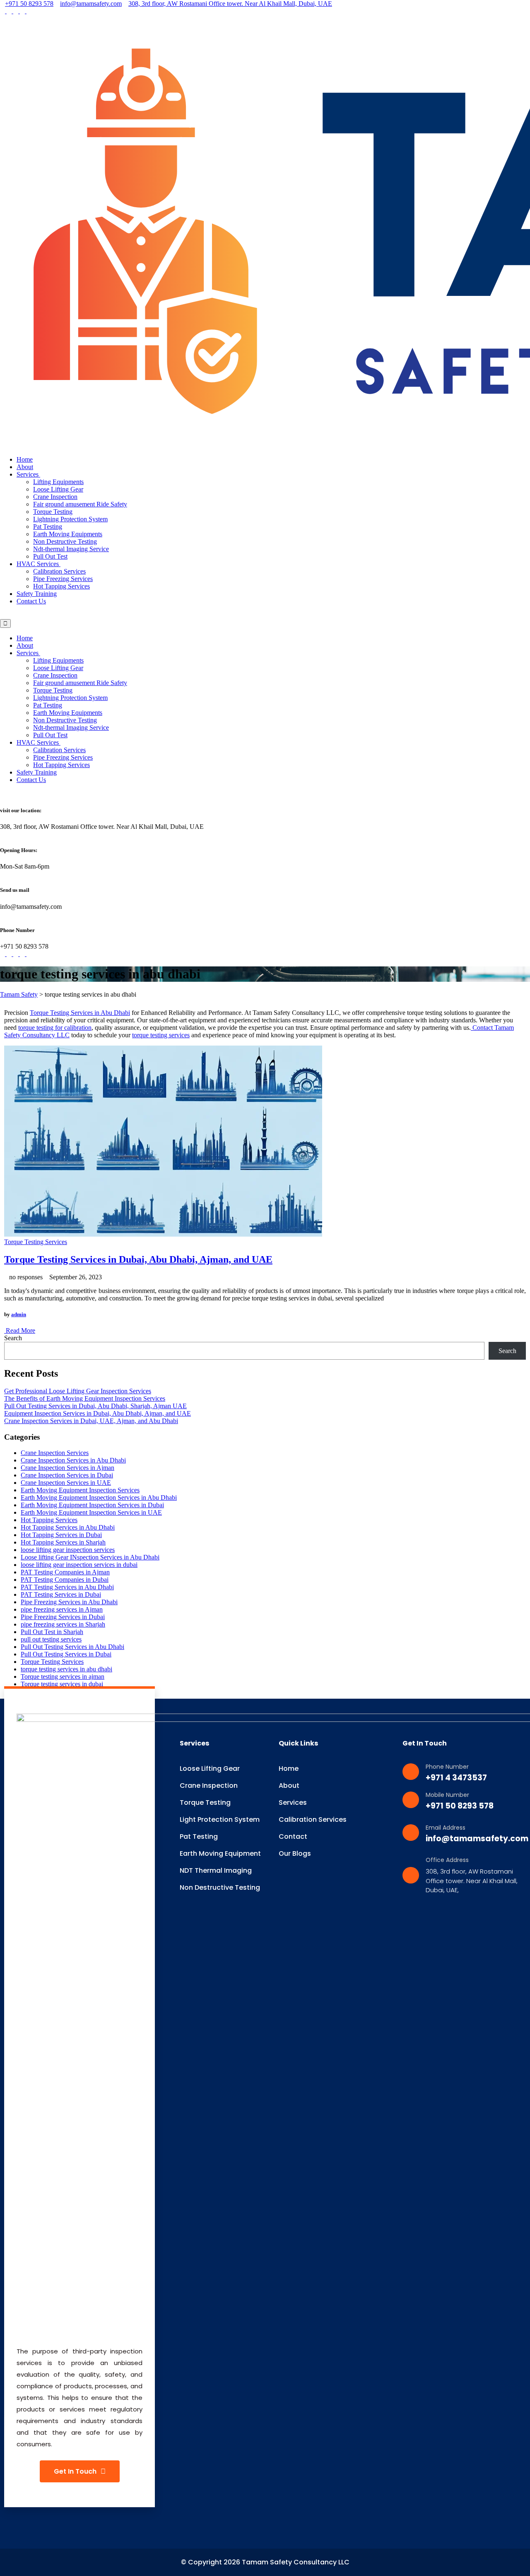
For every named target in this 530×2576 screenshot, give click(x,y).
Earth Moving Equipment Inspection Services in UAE (91, 1512)
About (25, 467)
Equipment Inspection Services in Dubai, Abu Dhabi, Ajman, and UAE (98, 1413)
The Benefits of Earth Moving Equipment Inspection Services (85, 1398)
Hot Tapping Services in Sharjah (63, 1542)
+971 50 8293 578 (29, 4)
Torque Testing (53, 512)
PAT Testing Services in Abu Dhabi (67, 1587)
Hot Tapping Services (61, 586)
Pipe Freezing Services (63, 579)
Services (28, 474)
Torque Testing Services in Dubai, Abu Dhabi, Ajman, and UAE (138, 1259)
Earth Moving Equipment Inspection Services (80, 1490)
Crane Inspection (55, 497)
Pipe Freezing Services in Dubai (63, 1617)
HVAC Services (39, 564)
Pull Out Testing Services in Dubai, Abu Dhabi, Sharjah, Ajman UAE (95, 1406)
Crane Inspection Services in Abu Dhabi (73, 1460)
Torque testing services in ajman (63, 1677)
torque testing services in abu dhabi (66, 1669)
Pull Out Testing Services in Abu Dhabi (72, 1647)
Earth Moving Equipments (68, 534)
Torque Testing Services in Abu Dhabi (80, 1013)
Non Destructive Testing (65, 541)
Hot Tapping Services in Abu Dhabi (68, 1527)
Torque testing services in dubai (62, 1684)
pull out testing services (51, 1639)
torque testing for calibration (55, 1028)
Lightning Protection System (70, 519)
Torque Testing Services (36, 1242)
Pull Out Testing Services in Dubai (66, 1654)
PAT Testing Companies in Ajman (65, 1572)
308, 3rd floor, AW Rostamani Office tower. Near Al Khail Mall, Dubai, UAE (230, 4)
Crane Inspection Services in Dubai (67, 1475)
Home (25, 459)
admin (19, 1314)
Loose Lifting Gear (58, 489)
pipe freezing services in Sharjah (63, 1624)
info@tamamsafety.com (91, 4)
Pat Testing (48, 527)
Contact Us (31, 601)
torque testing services (161, 1035)
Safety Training (37, 594)
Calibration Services (59, 571)
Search (13, 1338)
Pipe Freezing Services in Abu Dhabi (69, 1602)
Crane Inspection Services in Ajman (67, 1468)
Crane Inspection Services (55, 1453)
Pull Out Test (50, 556)
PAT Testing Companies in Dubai (65, 1580)
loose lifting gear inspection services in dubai (79, 1565)
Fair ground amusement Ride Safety (80, 504)
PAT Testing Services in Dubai (61, 1594)
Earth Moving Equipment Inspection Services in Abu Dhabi (99, 1497)
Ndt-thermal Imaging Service (71, 549)
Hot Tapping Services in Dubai (61, 1535)
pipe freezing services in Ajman (62, 1609)
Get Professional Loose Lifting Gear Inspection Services (78, 1391)
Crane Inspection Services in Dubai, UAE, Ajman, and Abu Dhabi (91, 1421)
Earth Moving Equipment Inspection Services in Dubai (92, 1505)
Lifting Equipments (58, 482)
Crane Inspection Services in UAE (66, 1483)
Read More (20, 1330)
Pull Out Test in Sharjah (52, 1632)
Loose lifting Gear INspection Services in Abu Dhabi (90, 1557)
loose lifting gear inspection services (68, 1550)
